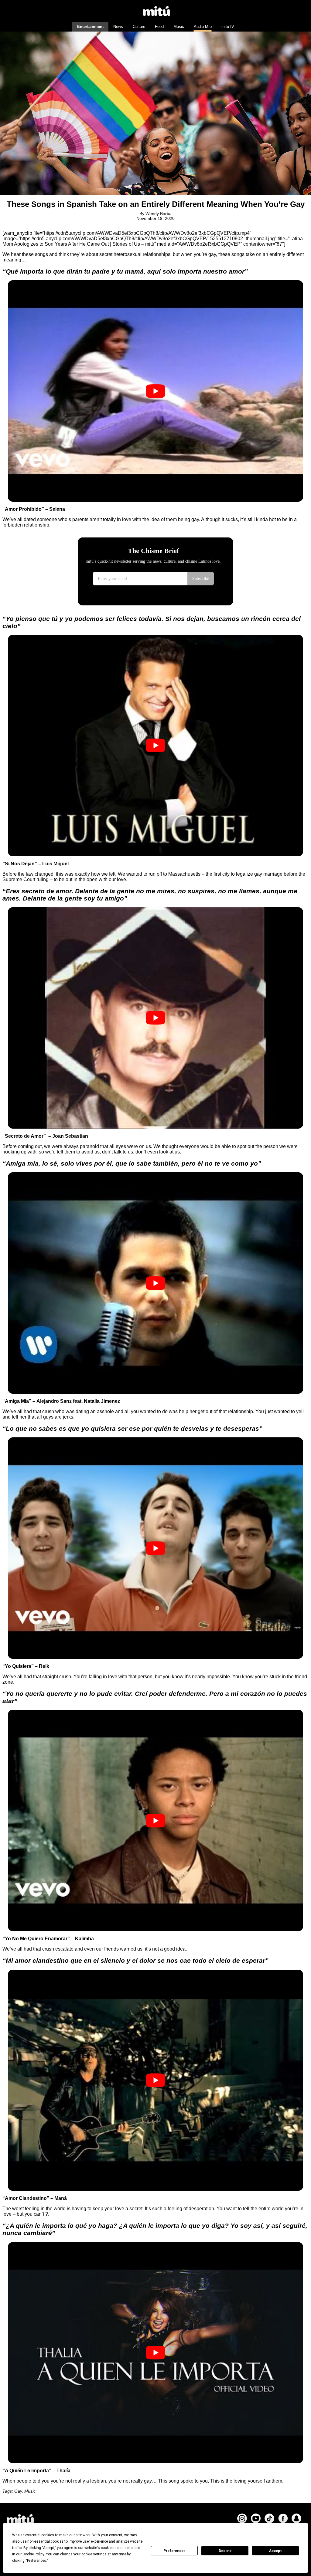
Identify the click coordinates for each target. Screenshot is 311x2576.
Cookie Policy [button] (33, 2554)
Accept (275, 2551)
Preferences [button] (37, 2561)
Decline (225, 2551)
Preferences (174, 2551)
